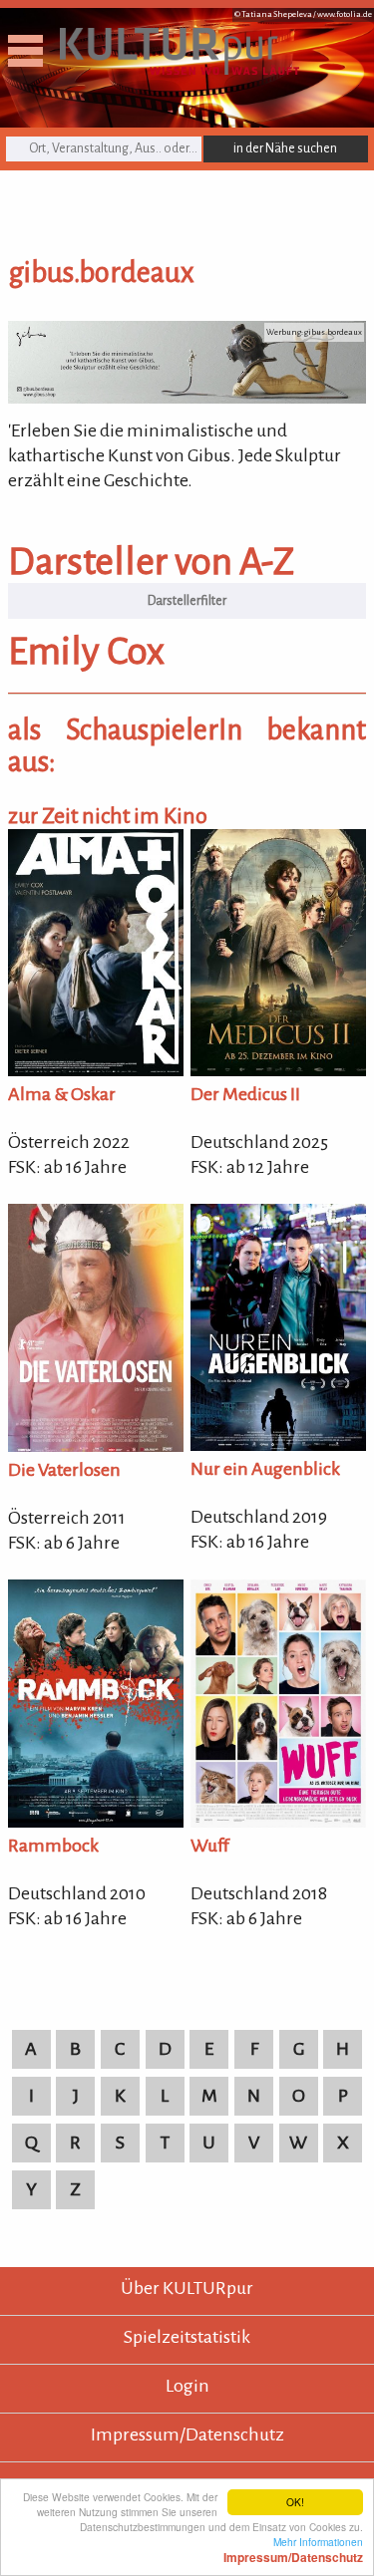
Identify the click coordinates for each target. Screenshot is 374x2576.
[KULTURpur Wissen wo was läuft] (180, 69)
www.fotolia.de (345, 14)
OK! (295, 2502)
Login (187, 2386)
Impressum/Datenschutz (187, 2434)
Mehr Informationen (293, 2549)
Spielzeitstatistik (187, 2337)
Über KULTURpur (187, 2288)
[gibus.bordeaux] (187, 398)
